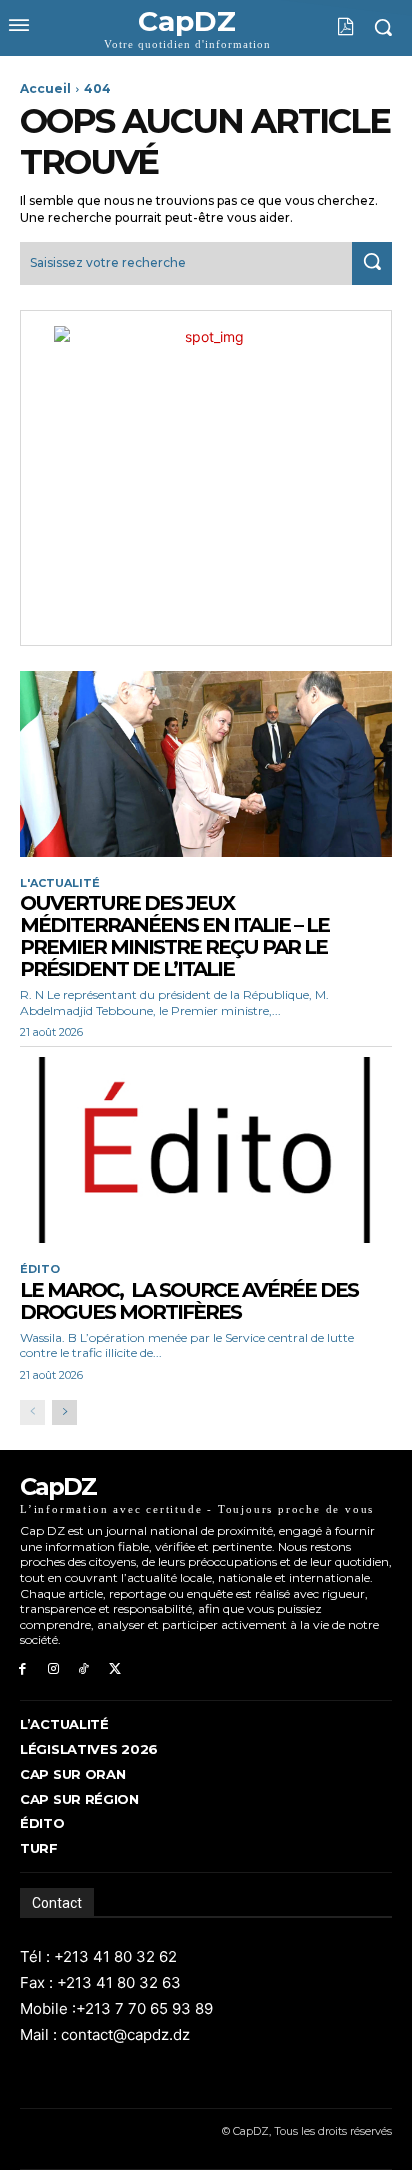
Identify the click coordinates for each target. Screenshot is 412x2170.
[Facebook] (22, 1669)
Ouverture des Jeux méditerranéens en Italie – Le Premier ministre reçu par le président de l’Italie (174, 936)
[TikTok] (84, 1669)
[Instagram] (53, 1669)
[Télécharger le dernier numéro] (330, 27)
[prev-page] (32, 1412)
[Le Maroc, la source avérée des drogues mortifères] (206, 1150)
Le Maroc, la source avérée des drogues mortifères (189, 1301)
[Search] (372, 263)
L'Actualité (60, 883)
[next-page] (64, 1412)
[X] (114, 1669)
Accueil (45, 88)
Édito (40, 1269)
